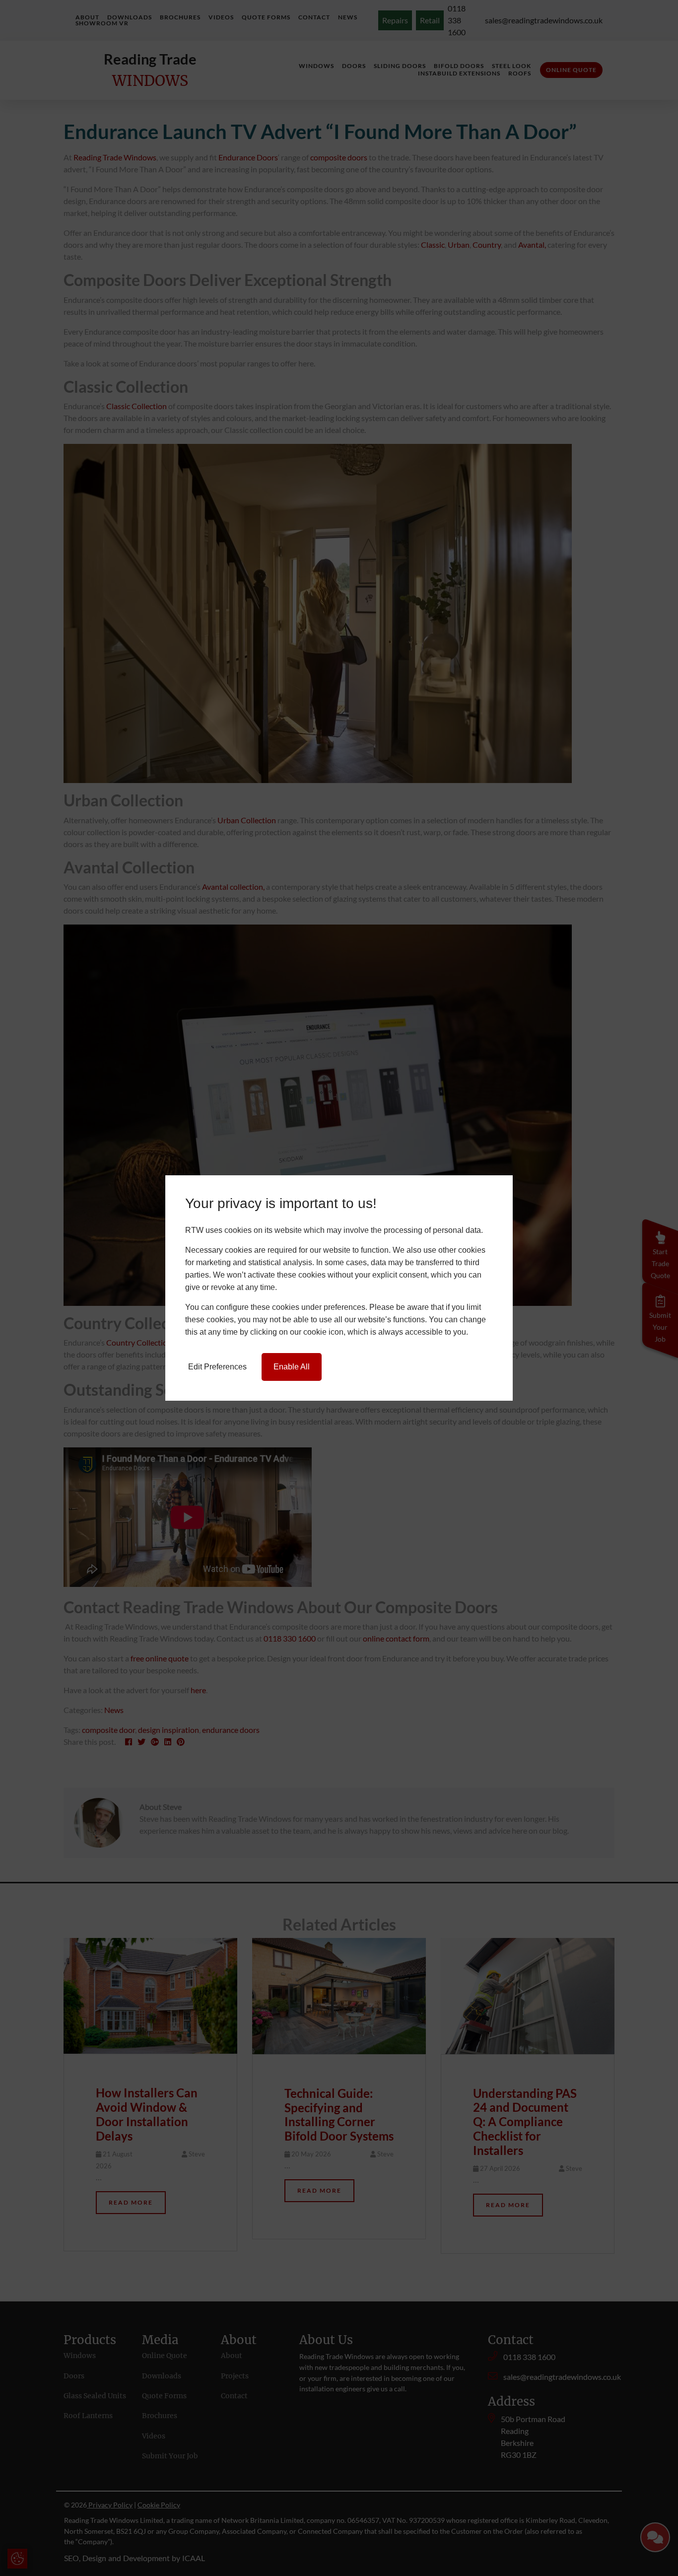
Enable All (292, 1367)
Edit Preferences (217, 1367)
